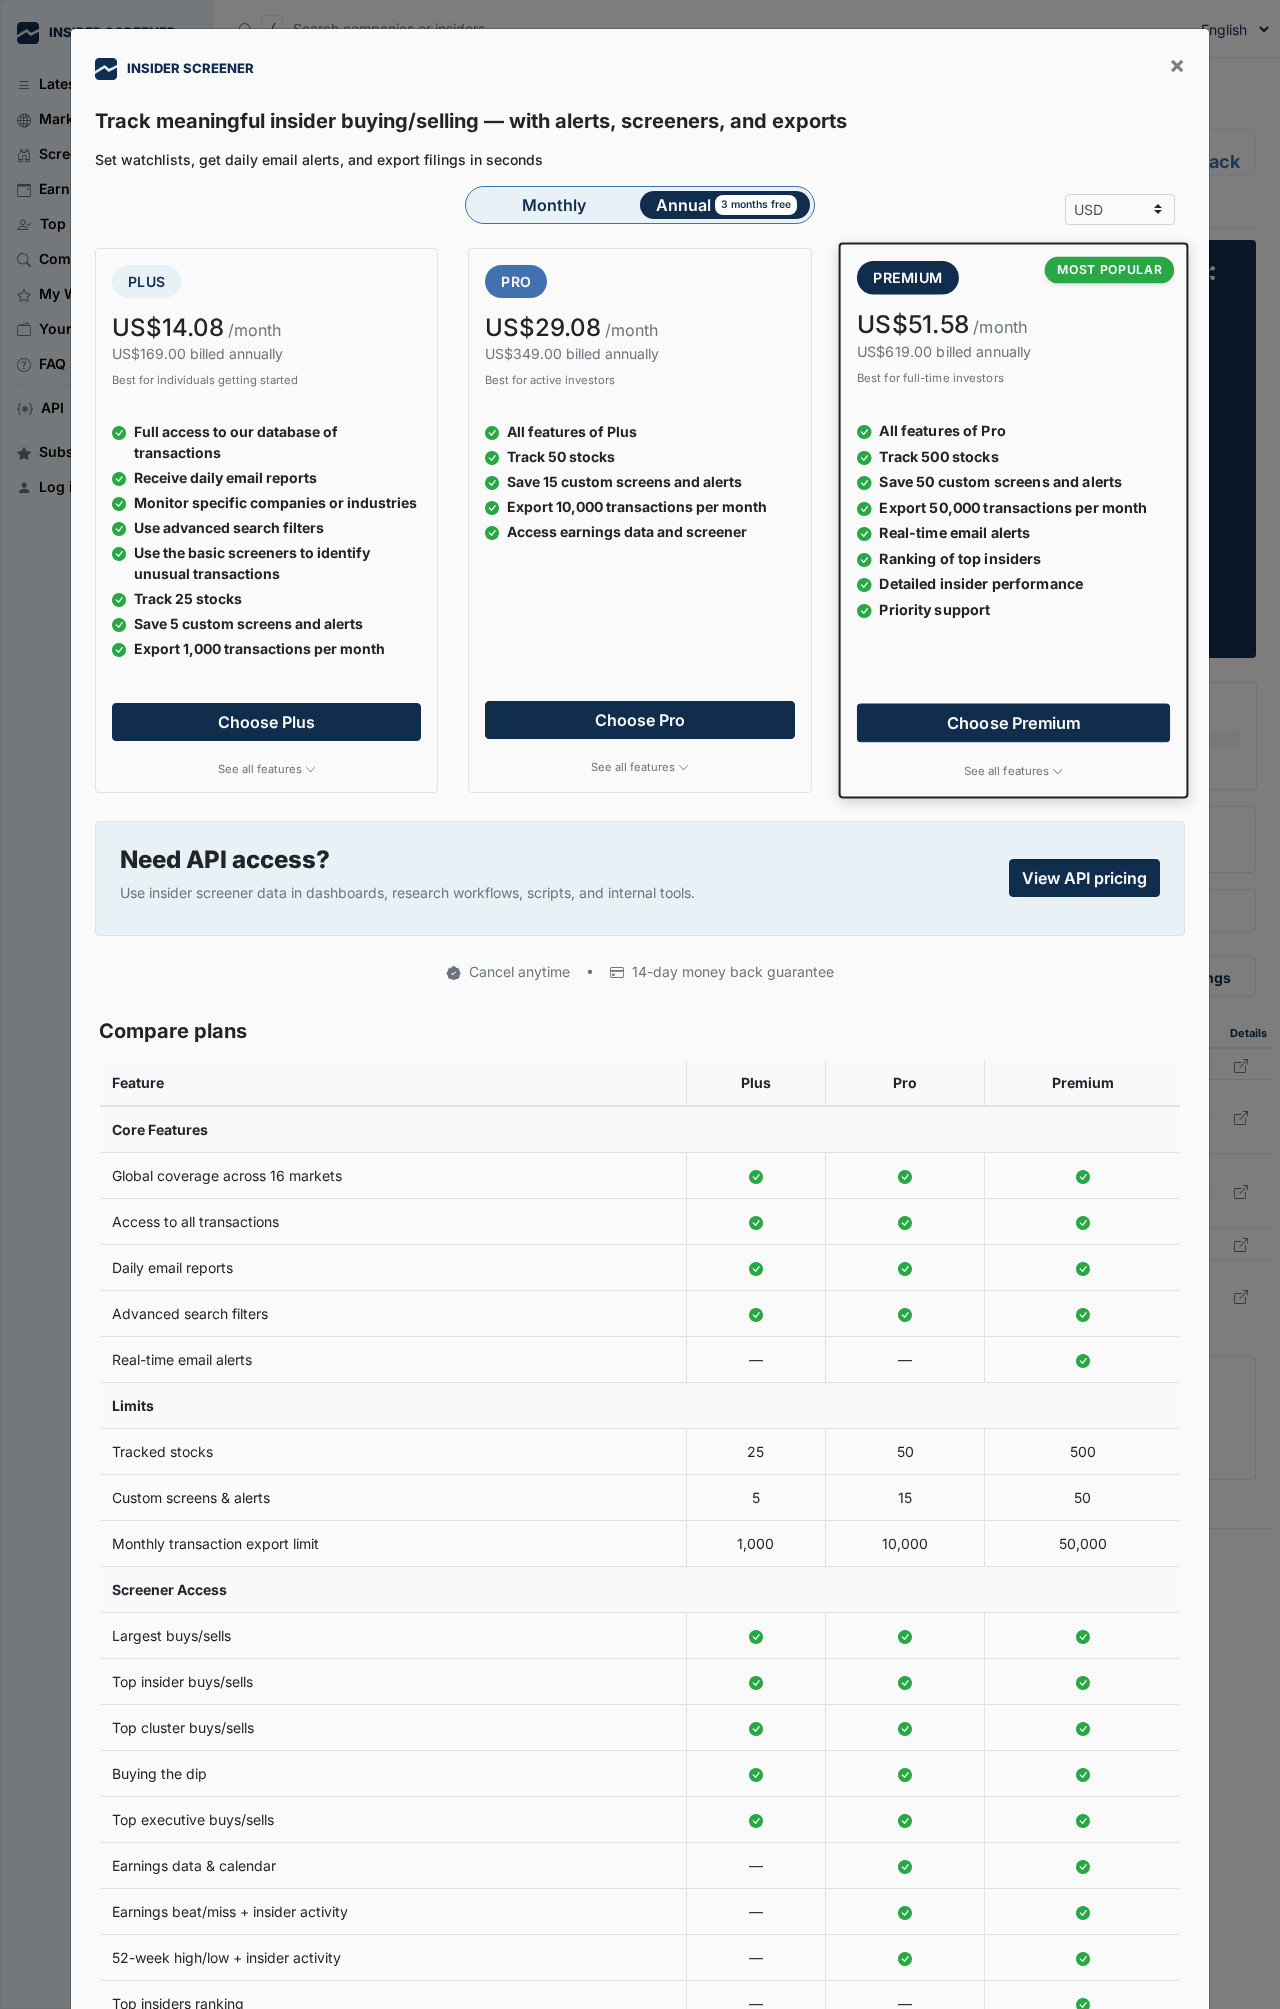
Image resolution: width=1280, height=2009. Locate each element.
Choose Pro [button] (640, 720)
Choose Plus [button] (266, 722)
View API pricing (1084, 878)
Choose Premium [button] (1014, 722)
